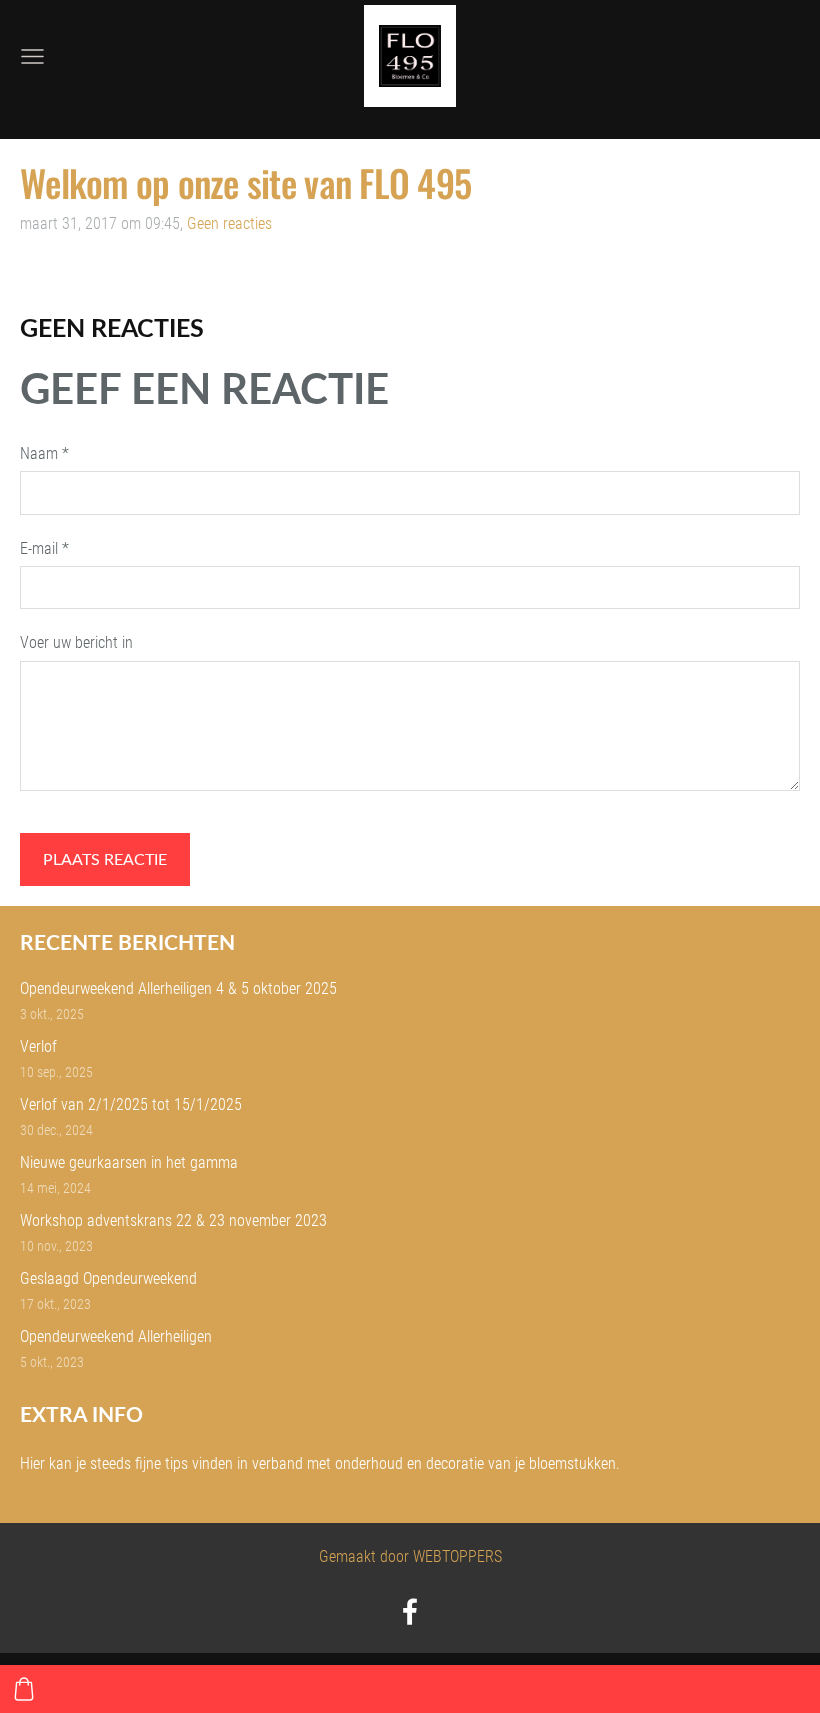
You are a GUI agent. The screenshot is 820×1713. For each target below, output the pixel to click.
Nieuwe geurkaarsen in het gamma (129, 1162)
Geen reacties (229, 223)
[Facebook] (410, 1611)
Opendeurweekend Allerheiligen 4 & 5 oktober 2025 (178, 988)
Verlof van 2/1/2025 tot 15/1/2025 (131, 1104)
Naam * (44, 453)
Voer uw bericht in (76, 642)
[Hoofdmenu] (32, 56)
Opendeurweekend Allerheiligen (116, 1336)
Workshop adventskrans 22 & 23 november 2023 (173, 1220)
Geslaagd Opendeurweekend (108, 1278)
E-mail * (44, 548)
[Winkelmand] (24, 1689)
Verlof (38, 1046)
